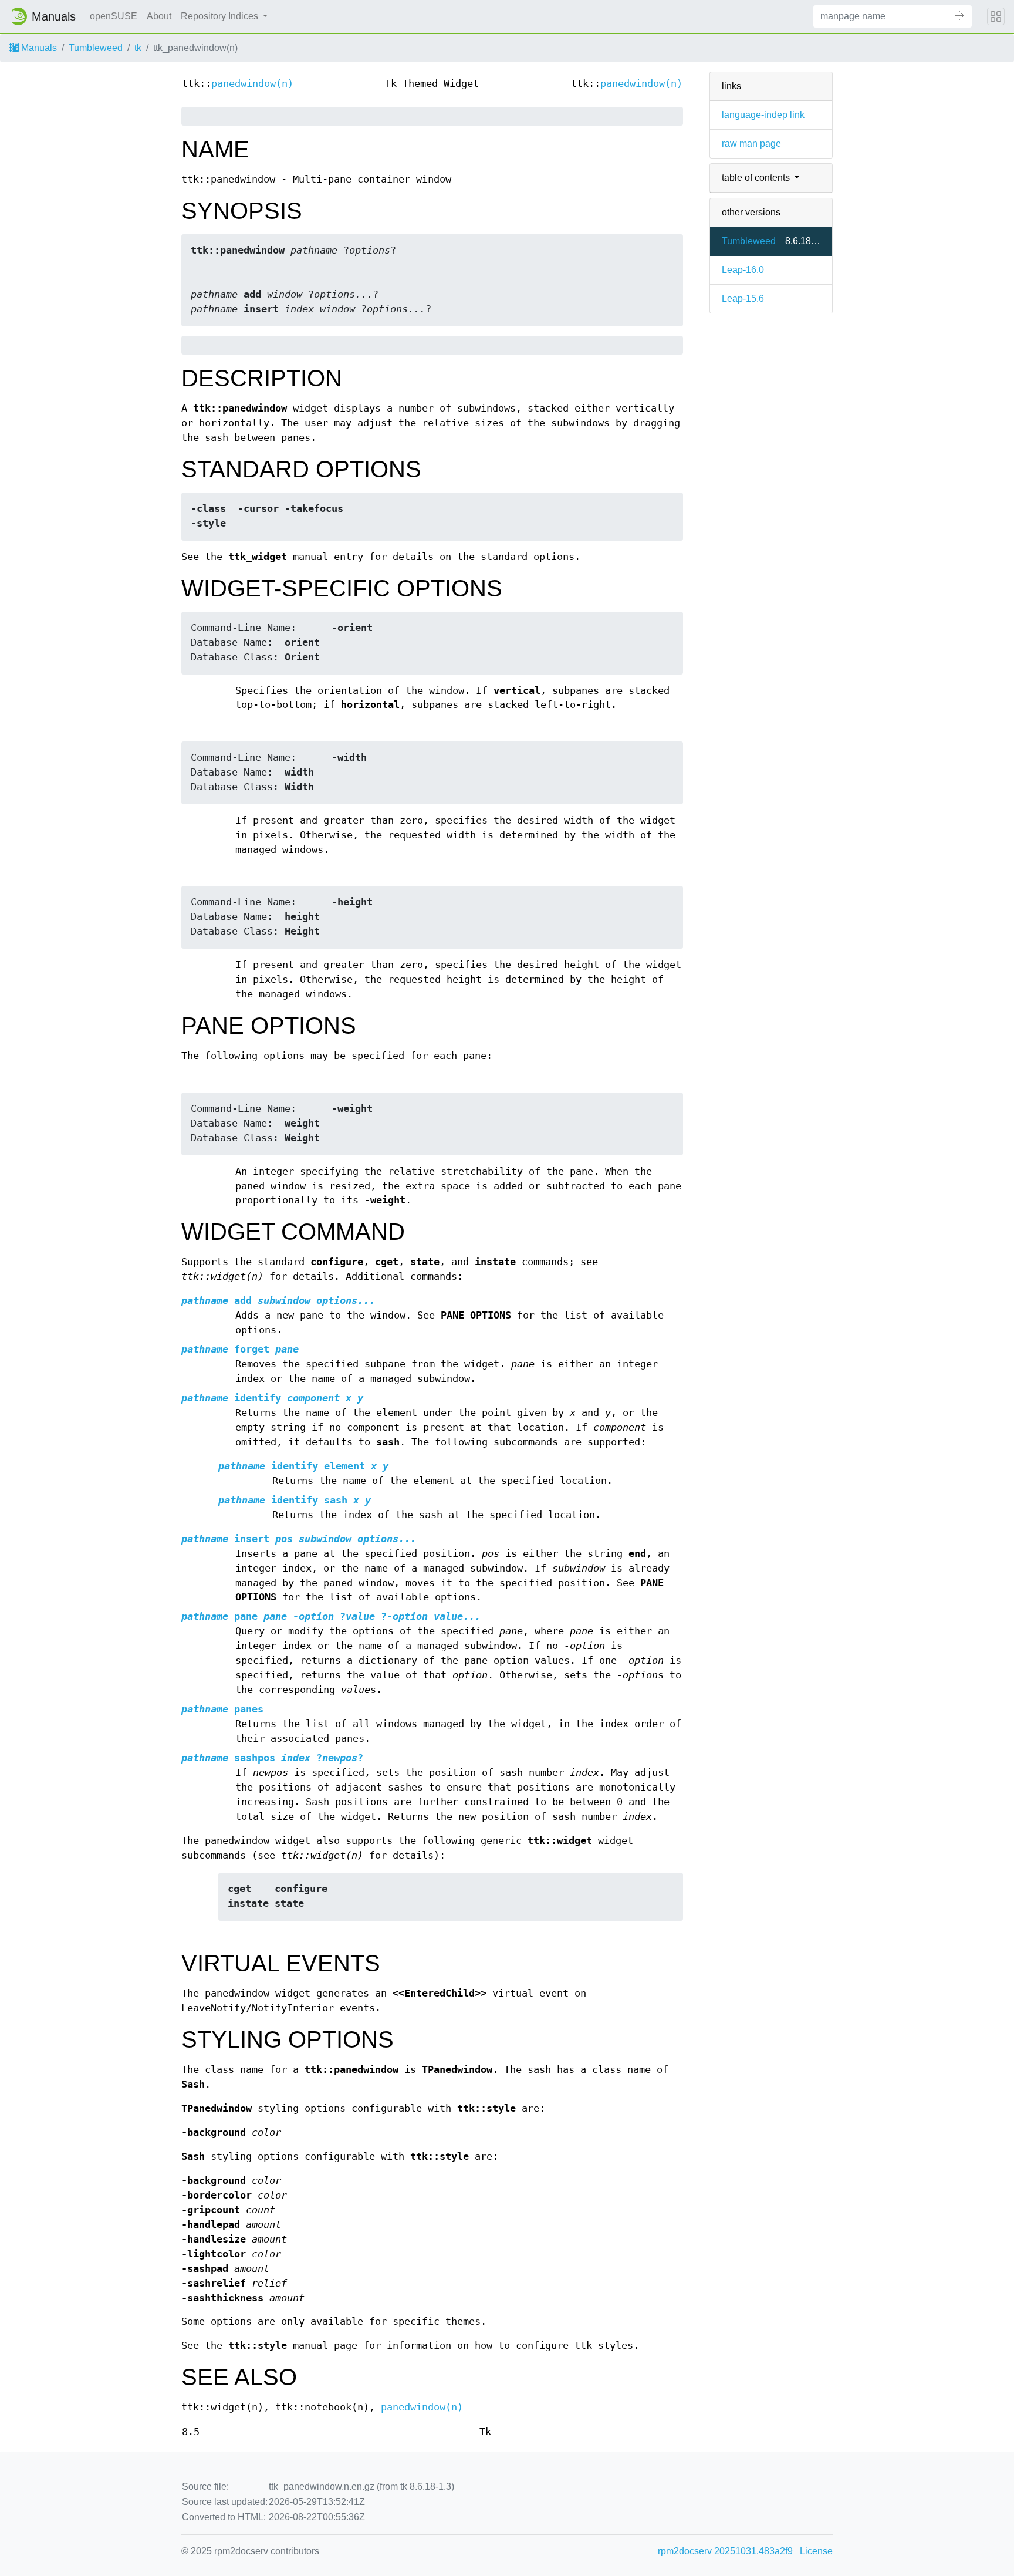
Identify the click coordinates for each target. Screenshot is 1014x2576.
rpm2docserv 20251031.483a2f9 (725, 2551)
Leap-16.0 (743, 270)
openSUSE (114, 16)
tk (138, 48)
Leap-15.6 (743, 299)
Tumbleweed (96, 48)
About (159, 16)
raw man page (751, 144)
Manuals (38, 48)
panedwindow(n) (252, 84)
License (816, 2551)
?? (331, 1616)
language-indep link (763, 115)
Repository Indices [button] (221, 16)
